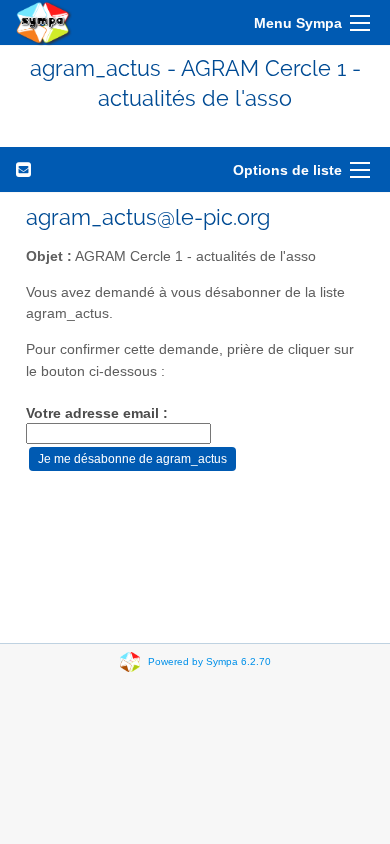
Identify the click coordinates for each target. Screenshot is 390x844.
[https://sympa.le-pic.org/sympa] (44, 22)
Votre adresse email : (97, 413)
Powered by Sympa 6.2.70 (209, 660)
